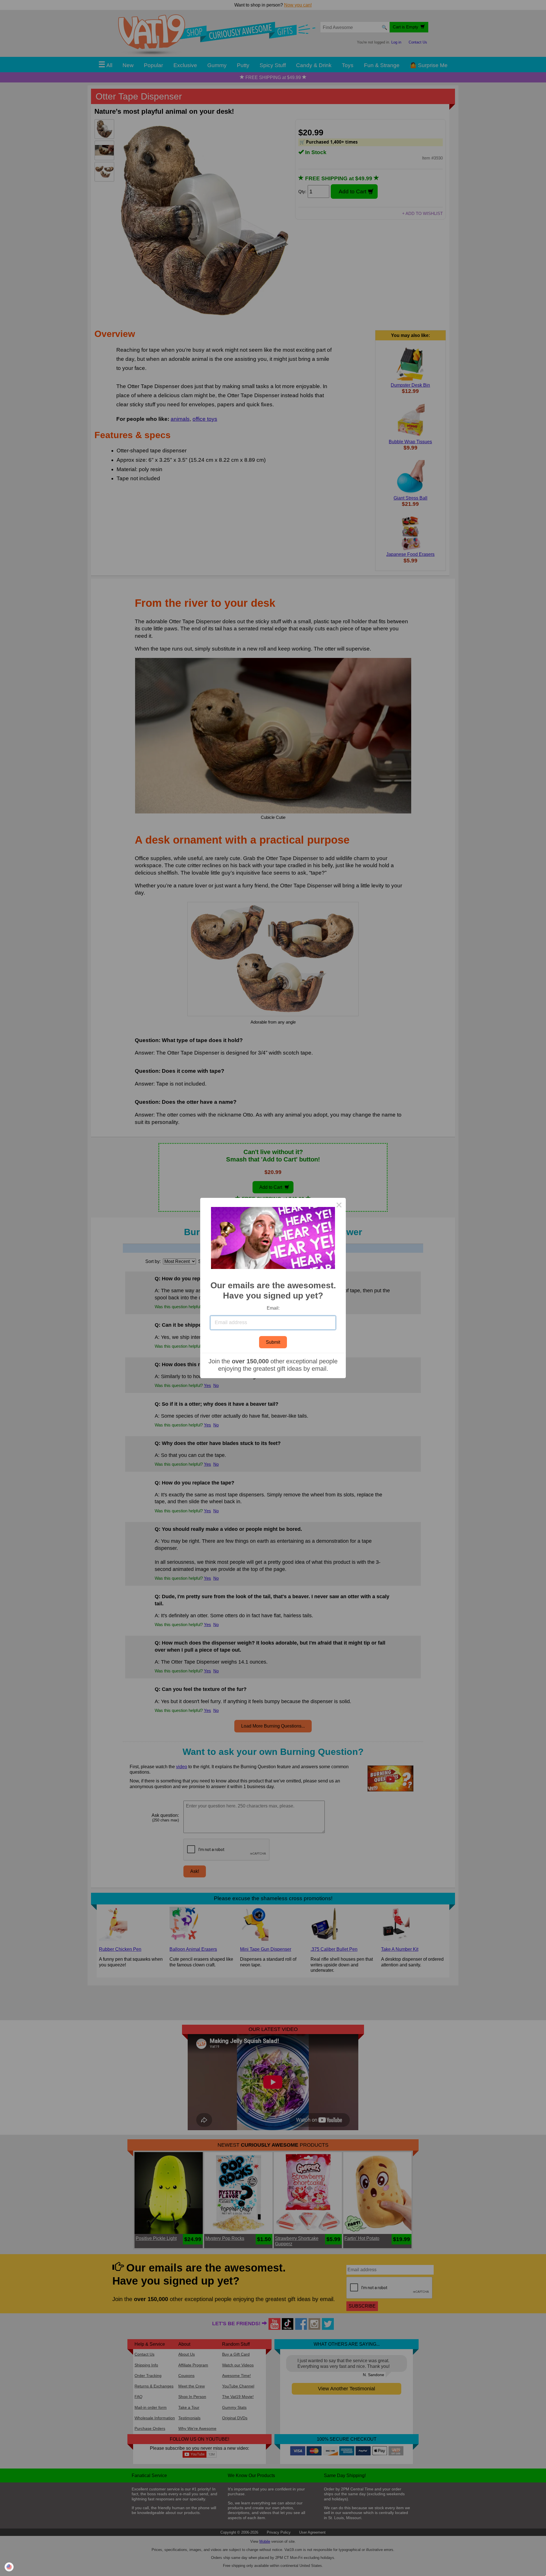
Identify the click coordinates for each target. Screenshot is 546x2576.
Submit (273, 1342)
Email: (273, 1308)
